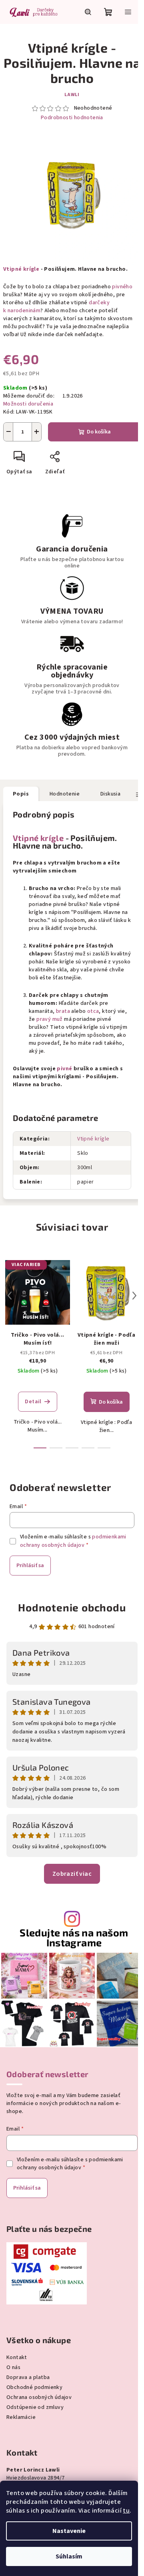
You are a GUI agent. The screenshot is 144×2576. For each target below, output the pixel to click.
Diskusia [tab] (110, 794)
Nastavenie (69, 2531)
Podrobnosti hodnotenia (72, 118)
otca (93, 1011)
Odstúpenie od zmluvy (35, 2407)
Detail (33, 1402)
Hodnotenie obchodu (72, 1607)
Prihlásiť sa (30, 1566)
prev (10, 1296)
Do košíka (99, 432)
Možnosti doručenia (28, 404)
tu (126, 2511)
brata (63, 1011)
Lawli (72, 95)
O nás (13, 2367)
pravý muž (50, 1019)
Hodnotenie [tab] (65, 794)
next (134, 1296)
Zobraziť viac (72, 1874)
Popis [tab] (21, 794)
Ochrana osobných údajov (39, 2397)
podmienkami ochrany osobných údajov (73, 1541)
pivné (64, 1069)
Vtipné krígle (21, 269)
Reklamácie (21, 2417)
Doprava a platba (28, 2377)
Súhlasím (69, 2556)
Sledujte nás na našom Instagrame (74, 1938)
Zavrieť (82, 460)
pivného (122, 287)
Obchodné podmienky (34, 2387)
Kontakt (17, 2357)
